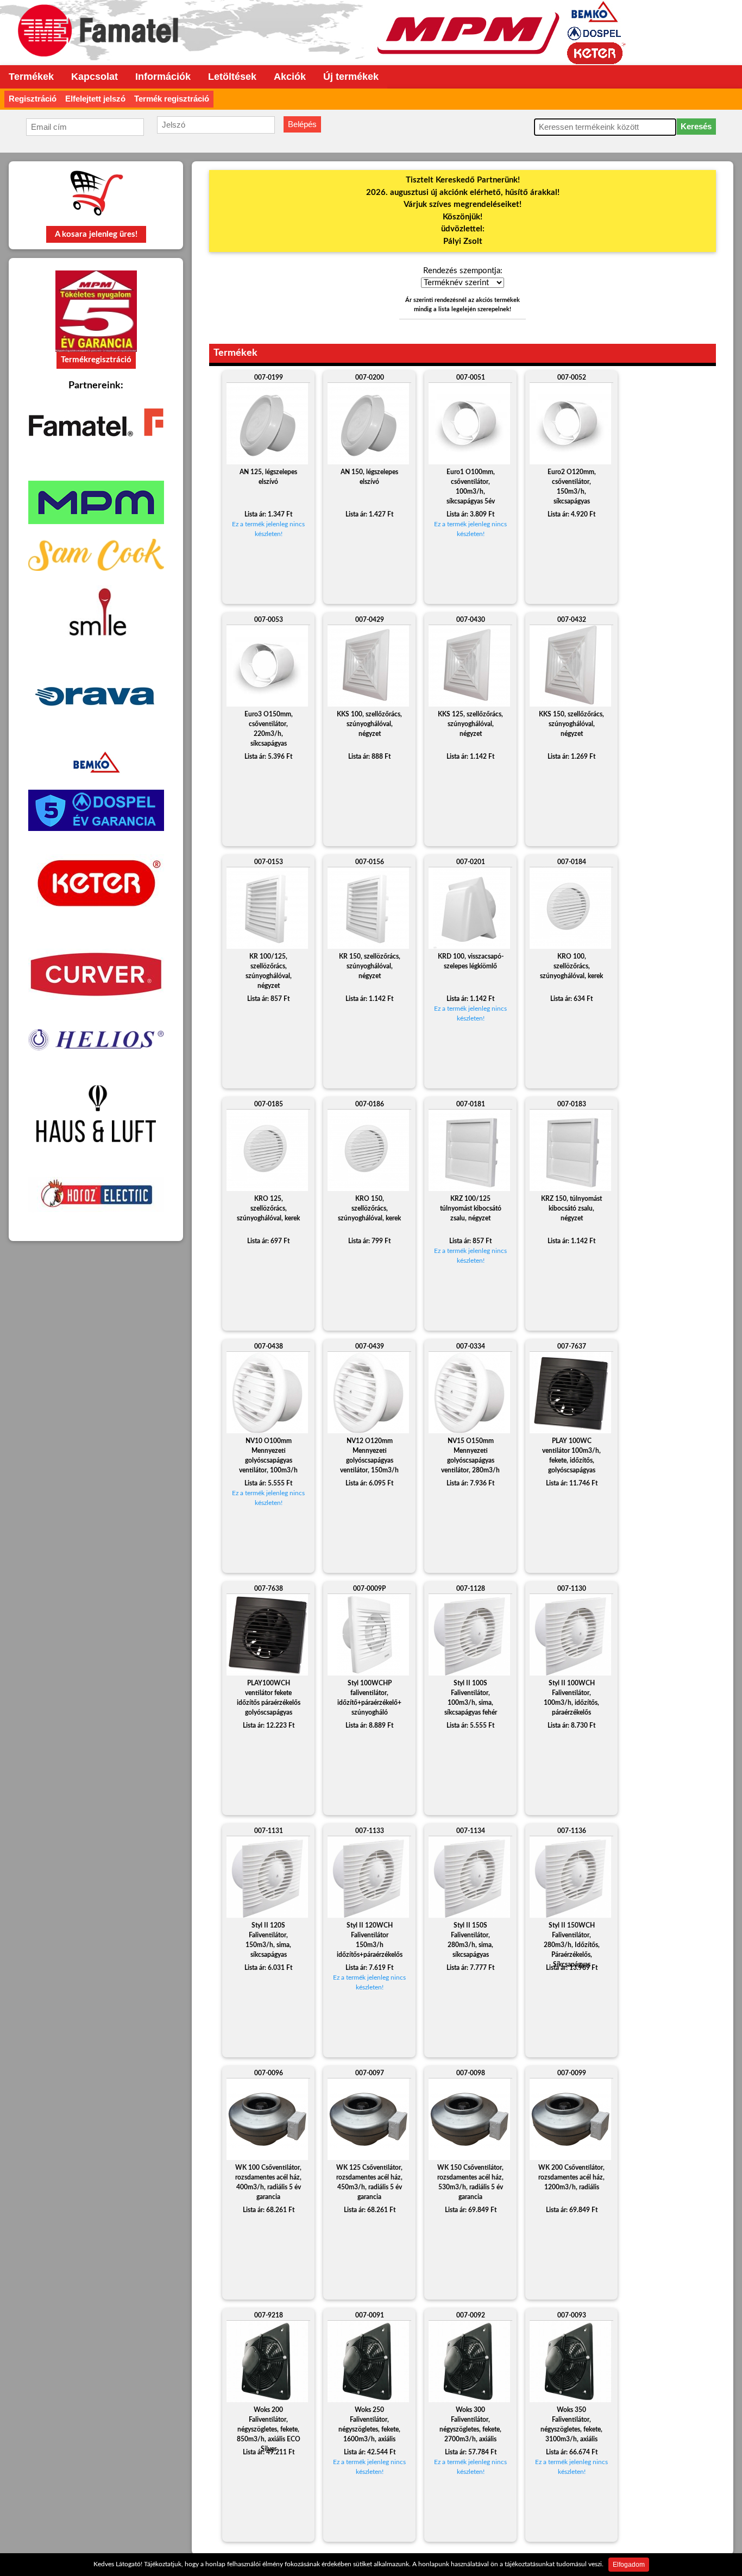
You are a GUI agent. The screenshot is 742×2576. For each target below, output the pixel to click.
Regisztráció (33, 99)
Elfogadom (629, 2565)
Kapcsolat (95, 77)
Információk (163, 77)
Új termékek (351, 77)
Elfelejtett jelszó (95, 99)
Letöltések (232, 77)
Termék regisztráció (172, 99)
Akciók (290, 77)
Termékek (31, 77)
